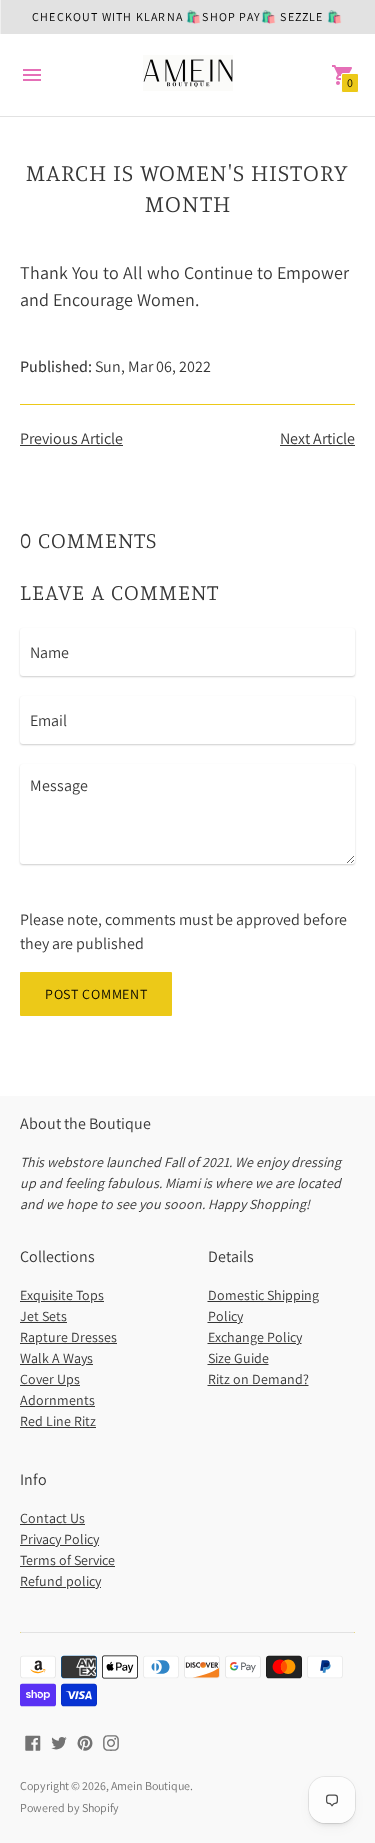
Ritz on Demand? (258, 1379)
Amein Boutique (150, 1785)
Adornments (57, 1400)
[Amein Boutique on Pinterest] (85, 1741)
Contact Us (52, 1518)
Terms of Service (67, 1560)
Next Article (317, 438)
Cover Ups (50, 1379)
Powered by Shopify (69, 1807)
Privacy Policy (59, 1539)
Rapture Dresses (68, 1337)
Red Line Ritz (58, 1421)
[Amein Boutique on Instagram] (111, 1741)
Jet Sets (43, 1316)
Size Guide (238, 1358)
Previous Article (71, 438)
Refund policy (60, 1581)
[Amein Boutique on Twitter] (59, 1741)
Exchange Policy (255, 1337)
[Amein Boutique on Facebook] (33, 1741)
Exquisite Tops (62, 1295)
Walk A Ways (56, 1358)
